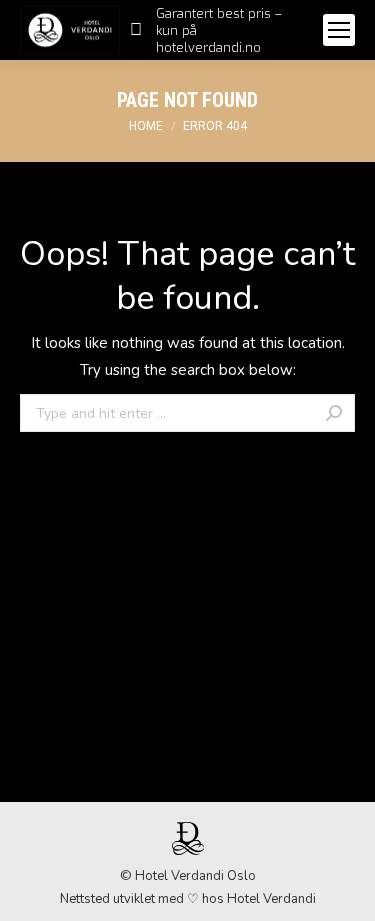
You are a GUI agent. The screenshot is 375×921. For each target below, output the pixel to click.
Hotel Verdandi (271, 899)
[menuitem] (216, 30)
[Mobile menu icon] (339, 30)
